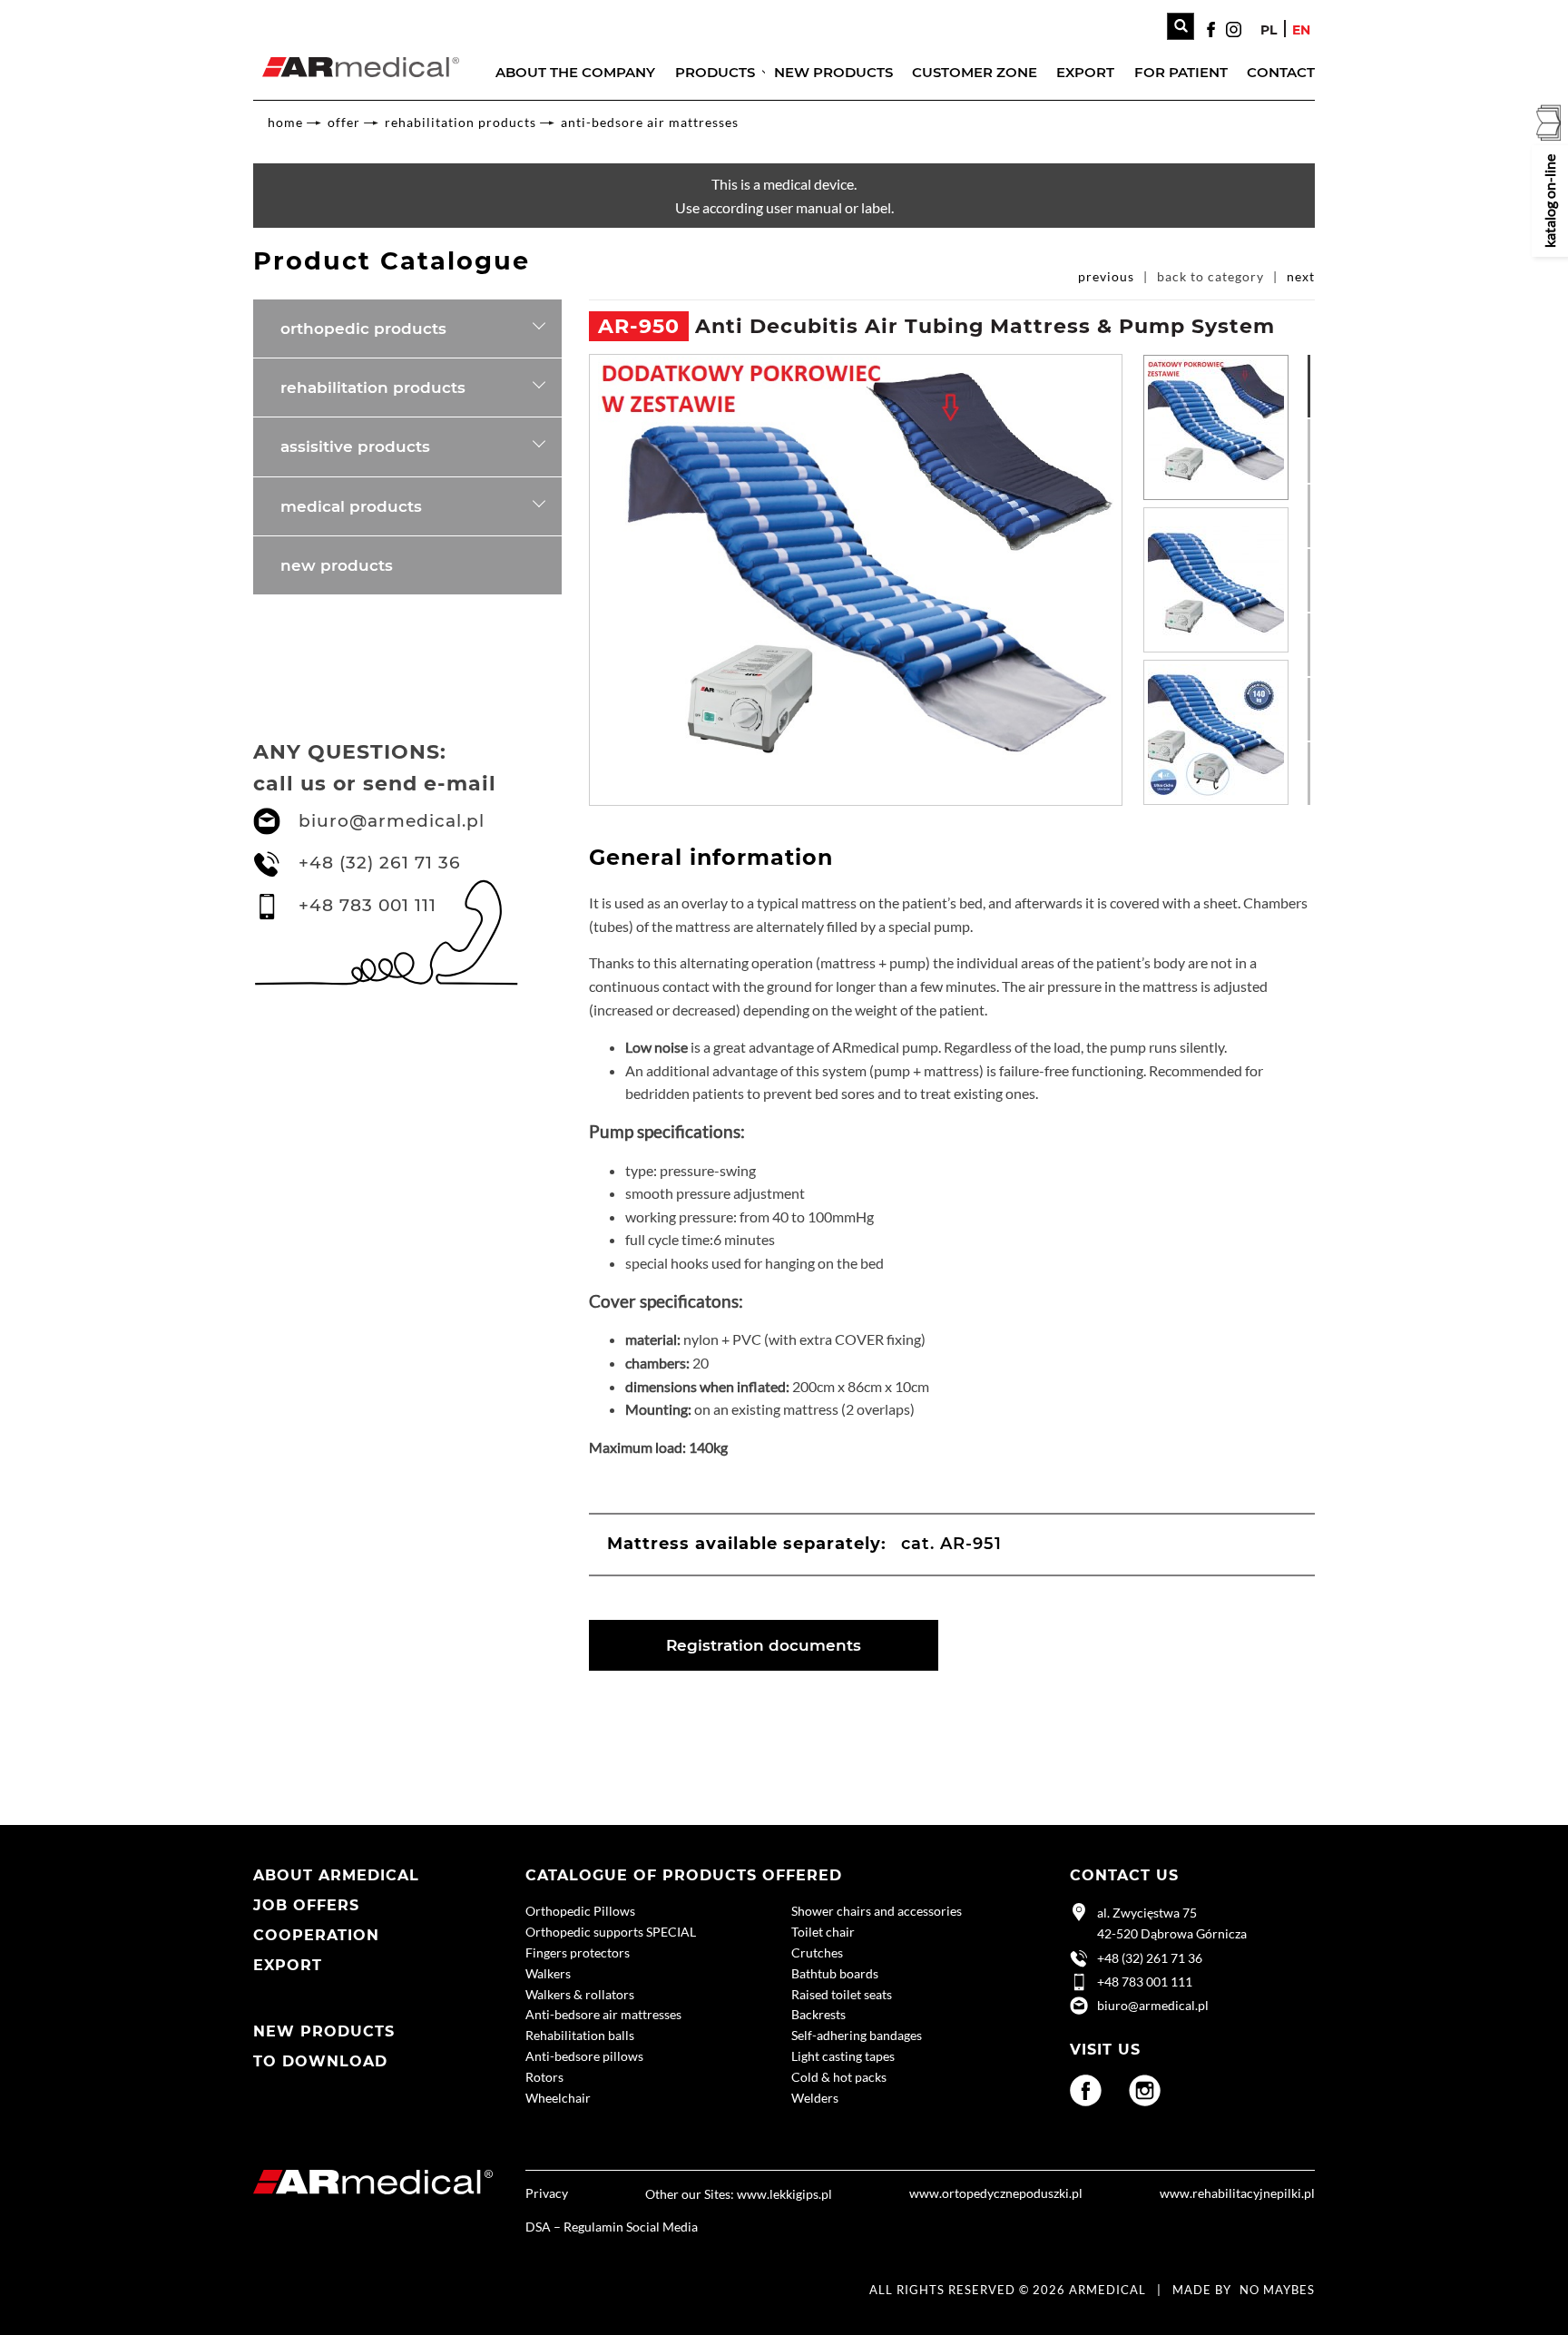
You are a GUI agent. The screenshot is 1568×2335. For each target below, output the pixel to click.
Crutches (817, 1952)
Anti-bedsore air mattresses (650, 122)
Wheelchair (558, 2098)
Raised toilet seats (842, 1994)
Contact (1281, 72)
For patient (1181, 72)
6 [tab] (1317, 686)
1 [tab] (1317, 363)
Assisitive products (355, 446)
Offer (344, 122)
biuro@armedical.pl (392, 821)
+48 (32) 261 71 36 (380, 863)
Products (715, 72)
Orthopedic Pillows (580, 1911)
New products (833, 72)
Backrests (818, 2014)
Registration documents (764, 1645)
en (1301, 30)
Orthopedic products (363, 329)
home (285, 122)
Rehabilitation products (461, 122)
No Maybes (1277, 2290)
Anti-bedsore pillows (584, 2056)
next (1301, 276)
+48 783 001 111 (367, 905)
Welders (815, 2098)
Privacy (547, 2193)
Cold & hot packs (839, 2077)
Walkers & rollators (580, 1994)
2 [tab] (1317, 427)
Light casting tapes (843, 2056)
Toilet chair (823, 1932)
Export (1085, 72)
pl (1269, 30)
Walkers (548, 1973)
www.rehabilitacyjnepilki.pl (1237, 2193)
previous (1106, 276)
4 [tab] (1317, 557)
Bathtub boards (835, 1973)
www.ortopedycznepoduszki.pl (996, 2193)
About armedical (336, 1875)
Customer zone (975, 72)
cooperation (316, 1935)
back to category (1210, 276)
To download (320, 2061)
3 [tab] (1317, 493)
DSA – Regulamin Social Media (612, 2227)
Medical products (351, 506)
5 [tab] (1317, 622)
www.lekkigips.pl (784, 2194)
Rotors (544, 2077)
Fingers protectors (578, 1952)
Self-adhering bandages (857, 2035)
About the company (575, 72)
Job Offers (306, 1905)
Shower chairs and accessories (877, 1911)
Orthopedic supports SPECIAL (611, 1932)
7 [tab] (1317, 751)
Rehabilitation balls (580, 2035)
